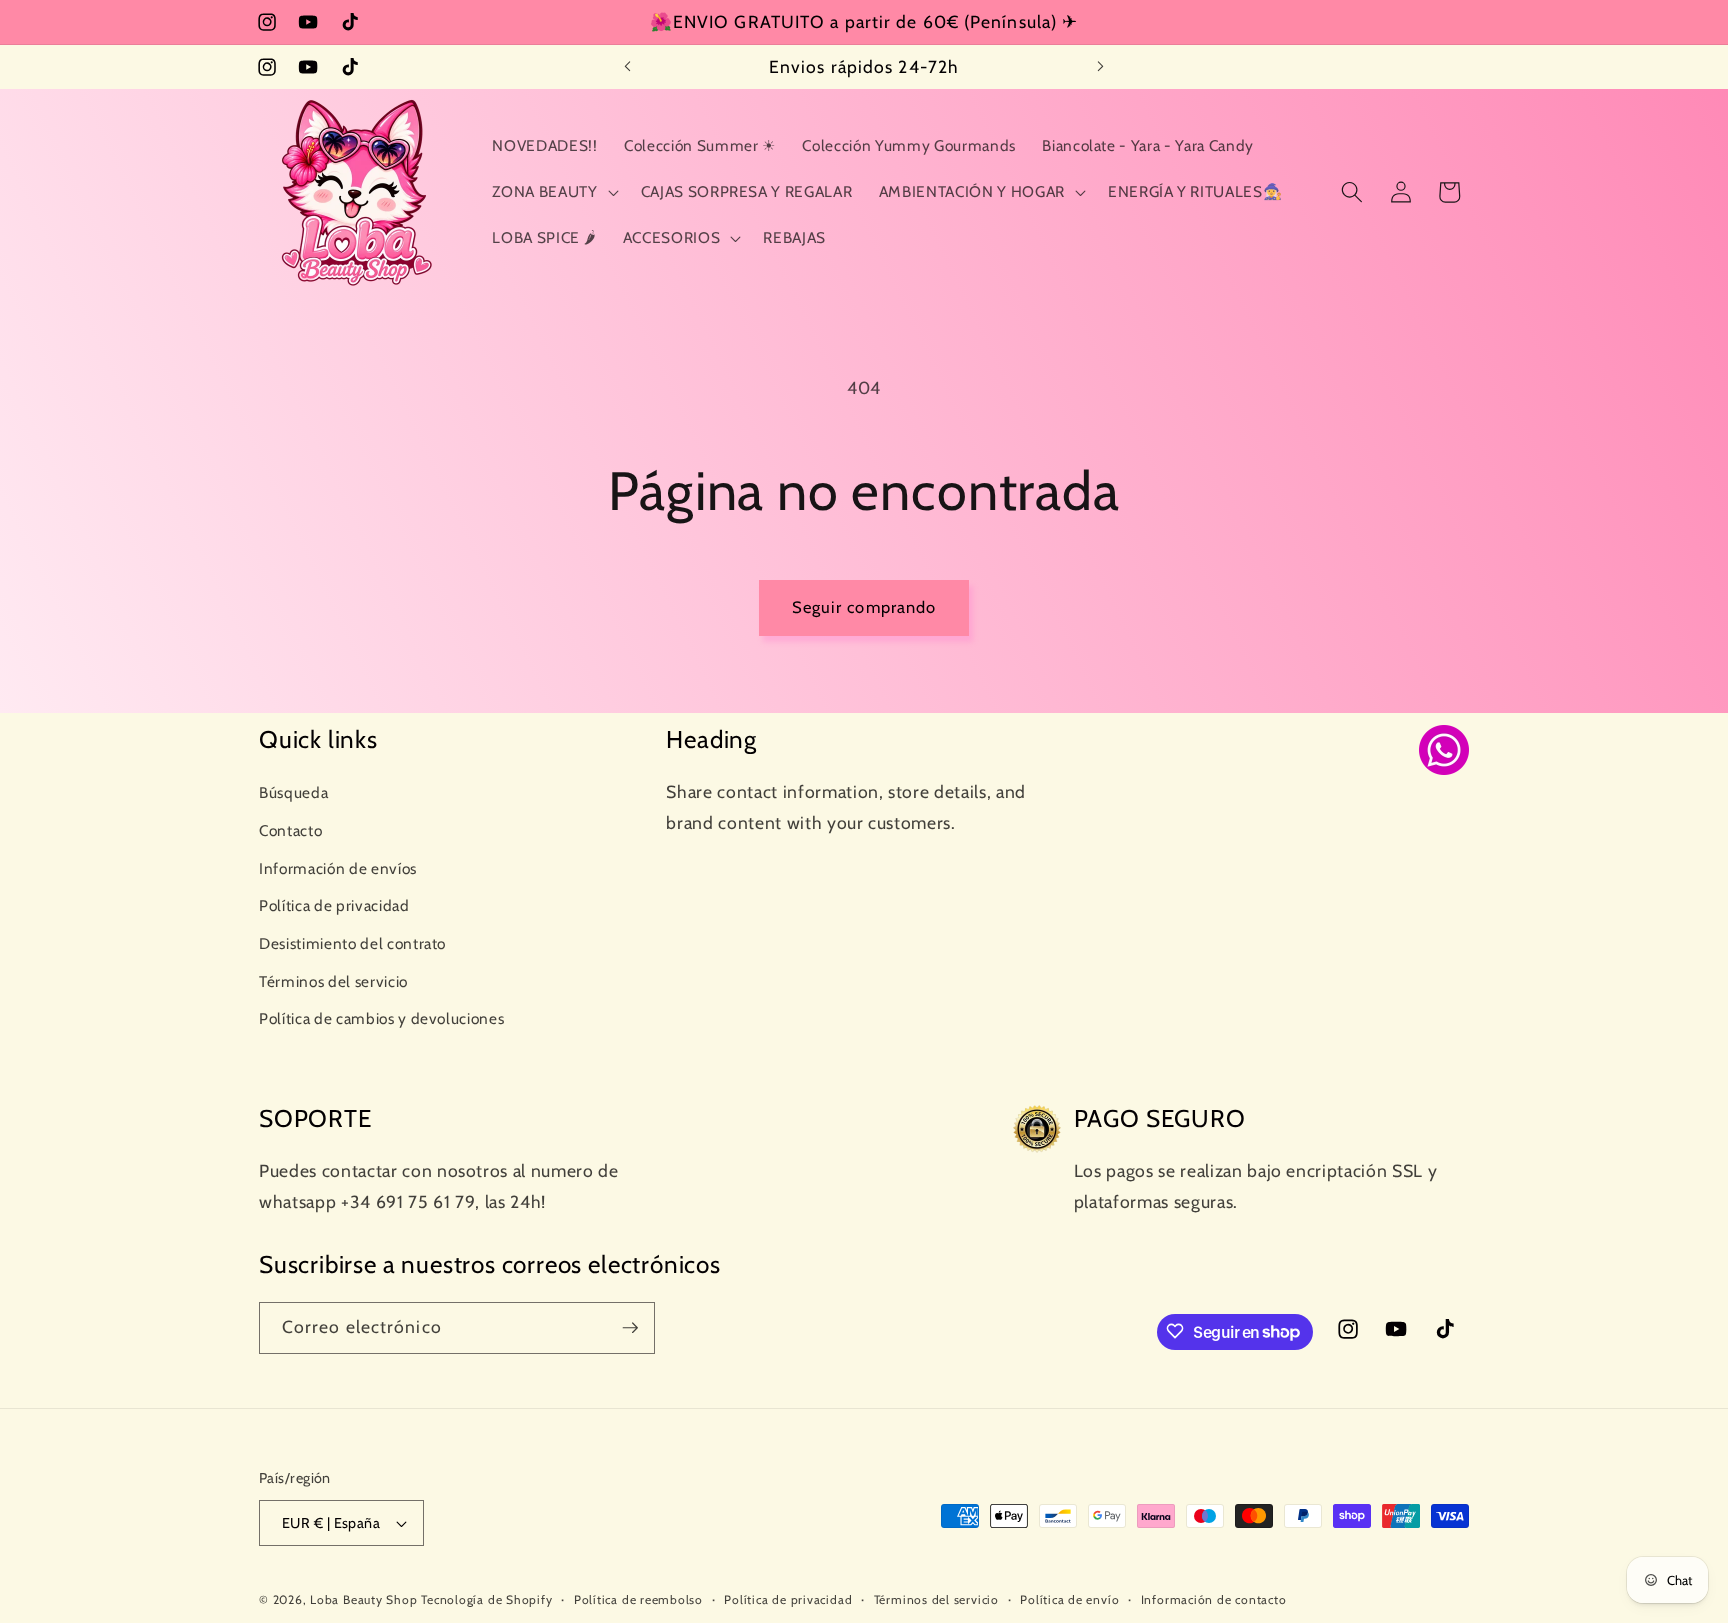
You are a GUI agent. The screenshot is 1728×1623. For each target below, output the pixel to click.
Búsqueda (293, 792)
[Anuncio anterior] (628, 67)
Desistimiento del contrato (352, 942)
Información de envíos (338, 867)
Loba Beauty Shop (363, 1599)
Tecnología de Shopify (486, 1599)
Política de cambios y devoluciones (381, 1018)
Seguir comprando (864, 607)
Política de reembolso (638, 1599)
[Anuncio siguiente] (1101, 67)
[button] (553, 192)
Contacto (290, 829)
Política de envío (1069, 1599)
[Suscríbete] (630, 1328)
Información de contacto (1214, 1599)
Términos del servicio (333, 980)
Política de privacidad (334, 905)
